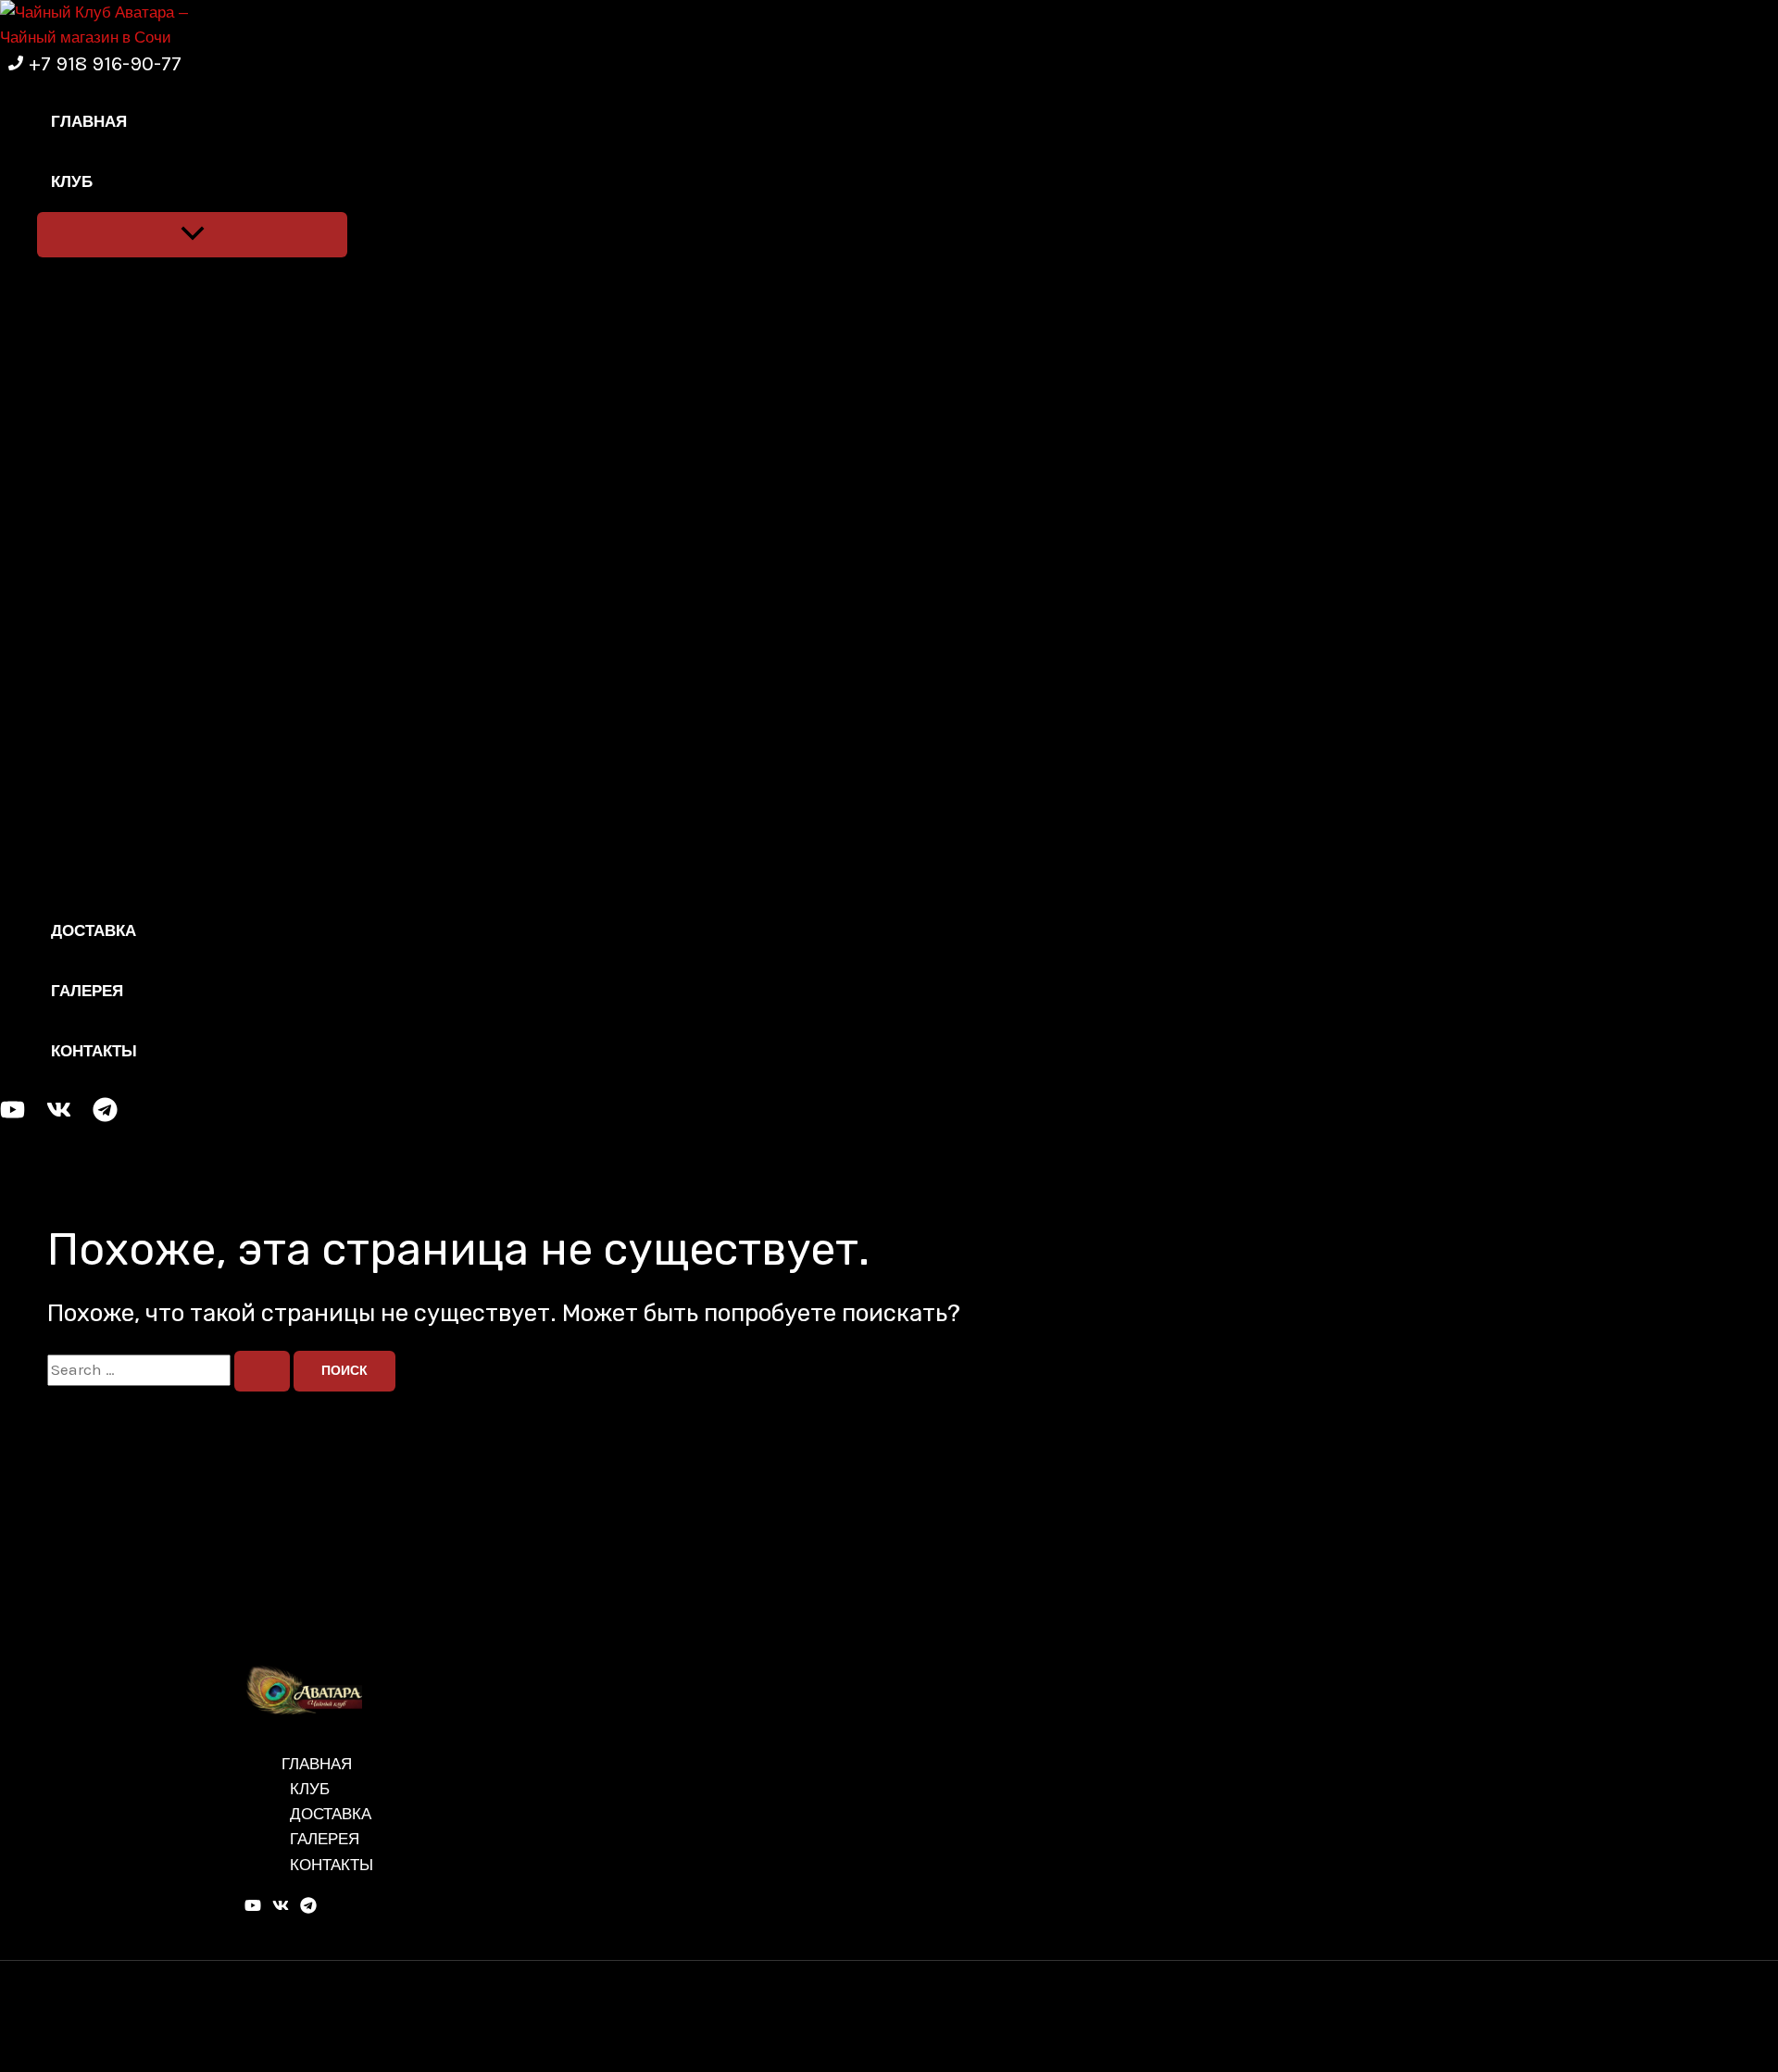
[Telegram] (105, 1117)
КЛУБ (72, 181)
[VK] (59, 1117)
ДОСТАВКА (94, 930)
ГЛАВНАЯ (89, 121)
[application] (105, 182)
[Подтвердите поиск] (262, 1371)
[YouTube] (13, 1117)
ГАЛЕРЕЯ (87, 991)
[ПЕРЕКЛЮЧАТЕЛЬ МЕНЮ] (192, 235)
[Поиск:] (170, 1369)
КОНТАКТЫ (94, 1051)
